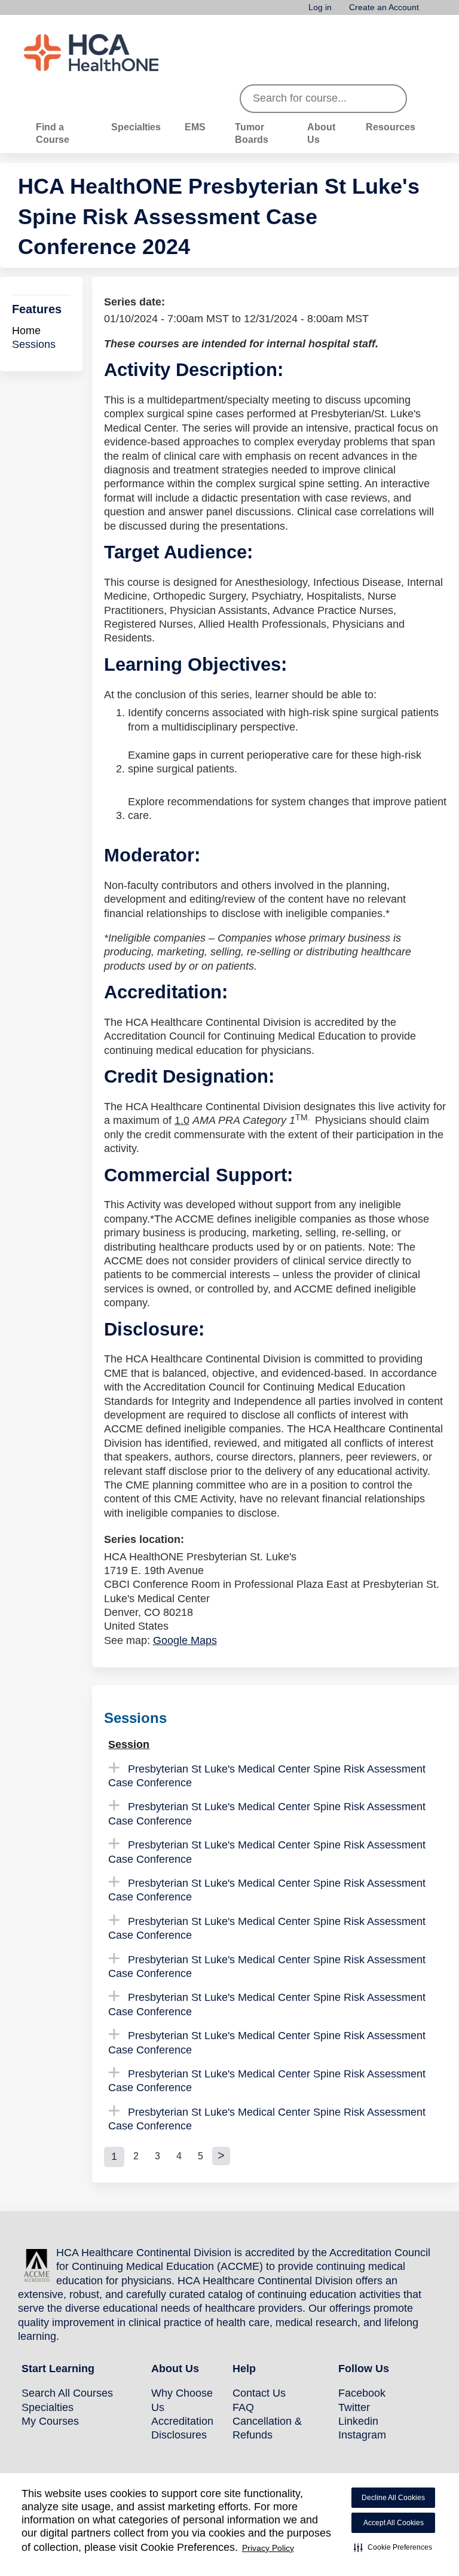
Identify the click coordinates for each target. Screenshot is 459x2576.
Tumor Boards (252, 133)
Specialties (136, 127)
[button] (393, 2547)
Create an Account (384, 7)
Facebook (362, 2393)
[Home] (114, 53)
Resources (391, 127)
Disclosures (179, 2435)
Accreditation (182, 2421)
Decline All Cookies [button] (393, 2498)
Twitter (354, 2407)
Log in (320, 7)
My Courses (50, 2421)
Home (26, 331)
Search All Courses (67, 2393)
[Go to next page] (221, 2156)
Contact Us (259, 2393)
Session (129, 1744)
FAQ (243, 2407)
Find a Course (53, 133)
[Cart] (432, 12)
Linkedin (358, 2421)
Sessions (34, 344)
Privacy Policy (268, 2548)
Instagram (362, 2435)
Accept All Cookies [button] (394, 2523)
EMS (195, 127)
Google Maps (185, 1640)
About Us (321, 133)
